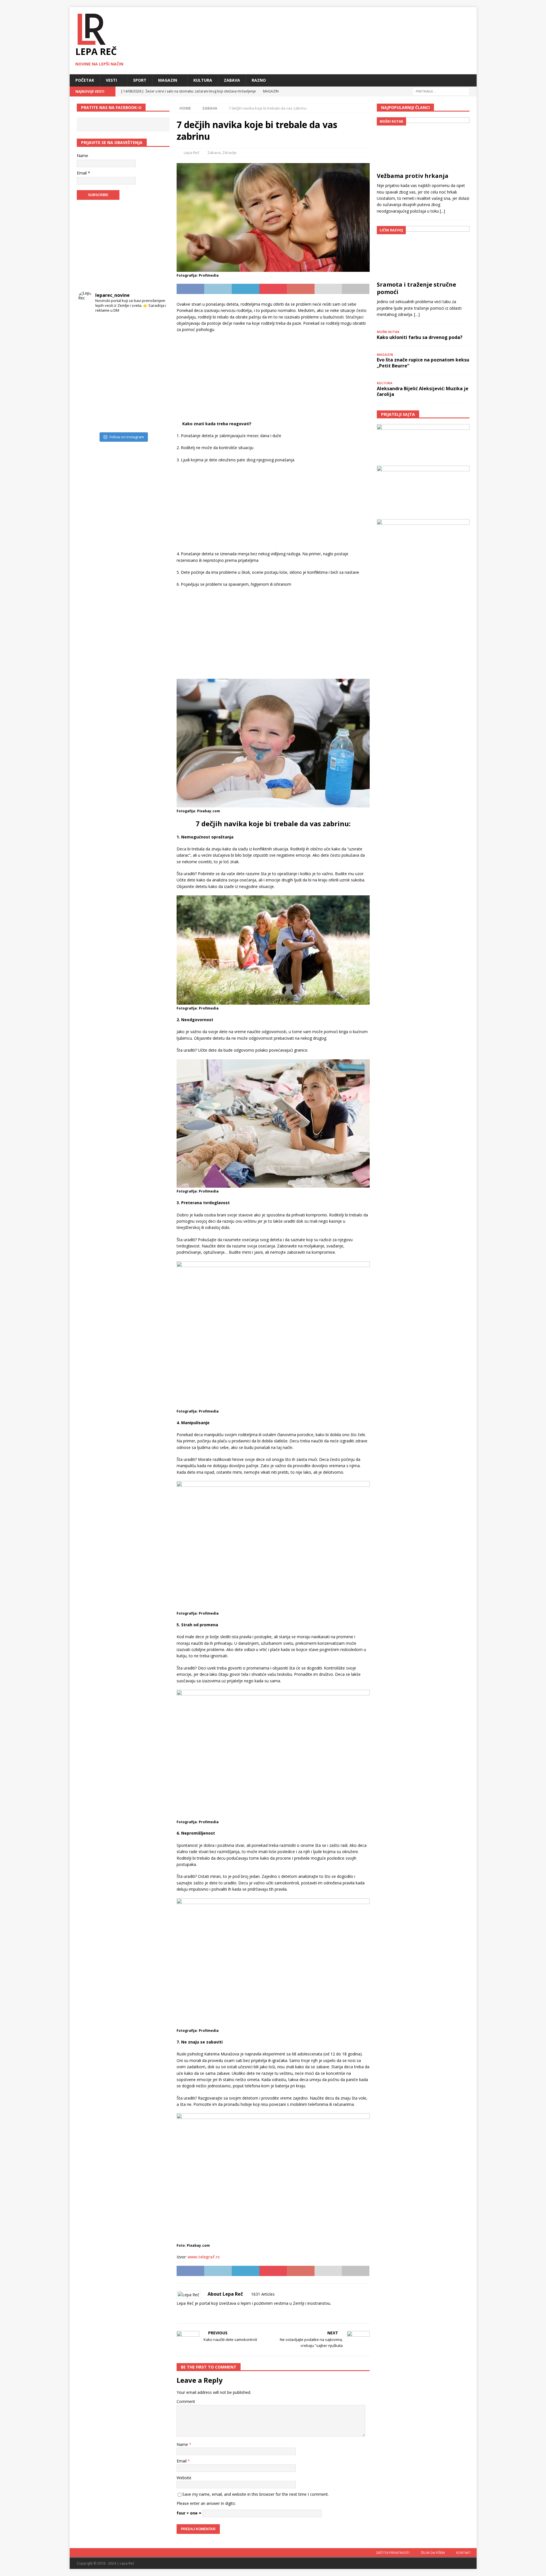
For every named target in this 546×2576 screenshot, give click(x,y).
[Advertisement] (273, 379)
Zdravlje (229, 153)
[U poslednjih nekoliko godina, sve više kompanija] (157, 396)
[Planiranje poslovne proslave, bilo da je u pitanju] (134, 351)
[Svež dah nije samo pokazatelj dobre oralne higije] (112, 351)
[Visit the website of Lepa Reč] (179, 2313)
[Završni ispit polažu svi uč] (134, 328)
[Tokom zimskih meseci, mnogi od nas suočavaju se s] (112, 373)
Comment (186, 2401)
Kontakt (464, 2553)
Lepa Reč (192, 153)
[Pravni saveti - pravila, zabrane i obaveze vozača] (157, 351)
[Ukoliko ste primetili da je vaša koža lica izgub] (89, 351)
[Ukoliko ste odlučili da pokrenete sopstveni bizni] (134, 396)
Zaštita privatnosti (393, 2553)
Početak (85, 80)
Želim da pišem (433, 2553)
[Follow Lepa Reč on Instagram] (195, 2313)
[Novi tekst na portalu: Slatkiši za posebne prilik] (89, 396)
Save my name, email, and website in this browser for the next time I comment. (256, 2494)
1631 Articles (263, 2294)
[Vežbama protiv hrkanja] (423, 143)
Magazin (168, 80)
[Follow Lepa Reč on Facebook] (186, 2313)
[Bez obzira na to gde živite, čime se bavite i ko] (89, 328)
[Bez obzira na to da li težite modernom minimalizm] (89, 373)
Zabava (232, 80)
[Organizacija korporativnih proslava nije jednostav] (134, 373)
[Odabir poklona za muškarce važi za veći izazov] (157, 418)
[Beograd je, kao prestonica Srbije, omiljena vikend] (134, 418)
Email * (83, 173)
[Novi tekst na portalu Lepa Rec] (112, 396)
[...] (442, 211)
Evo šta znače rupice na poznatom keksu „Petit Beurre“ (423, 363)
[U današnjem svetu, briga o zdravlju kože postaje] (112, 328)
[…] (417, 314)
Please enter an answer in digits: (206, 2503)
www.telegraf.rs (204, 2257)
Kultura (203, 80)
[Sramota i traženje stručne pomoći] (423, 252)
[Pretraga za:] (441, 91)
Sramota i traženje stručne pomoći (416, 288)
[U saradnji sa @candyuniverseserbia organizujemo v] (157, 373)
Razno (259, 80)
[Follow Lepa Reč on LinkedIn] (214, 2313)
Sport (140, 80)
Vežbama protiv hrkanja (413, 176)
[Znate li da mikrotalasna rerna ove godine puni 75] (112, 418)
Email (182, 2461)
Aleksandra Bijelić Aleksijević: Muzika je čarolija (423, 391)
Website (184, 2478)
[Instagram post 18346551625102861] (157, 328)
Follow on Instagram (127, 437)
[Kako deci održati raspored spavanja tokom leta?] (89, 418)
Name (183, 2444)
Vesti (111, 80)
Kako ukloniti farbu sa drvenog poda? (420, 337)
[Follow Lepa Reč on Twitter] (205, 2313)
